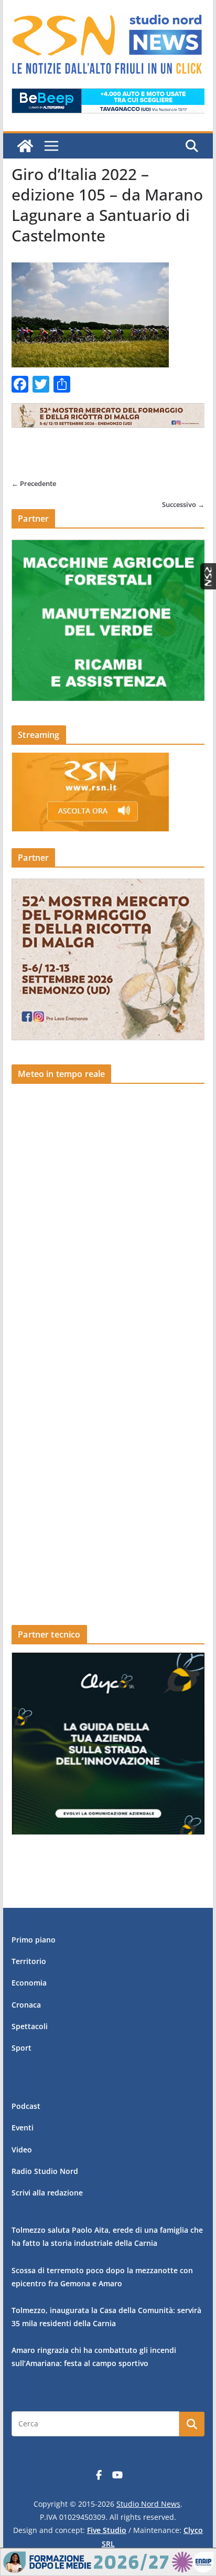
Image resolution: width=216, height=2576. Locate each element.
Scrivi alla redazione (47, 2193)
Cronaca (26, 2005)
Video (22, 2150)
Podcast (26, 2106)
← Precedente (34, 483)
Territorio (29, 1961)
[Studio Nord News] (25, 146)
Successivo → (183, 504)
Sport (21, 2048)
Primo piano (34, 1940)
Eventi (23, 2128)
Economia (29, 1983)
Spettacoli (30, 2026)
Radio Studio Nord (45, 2171)
